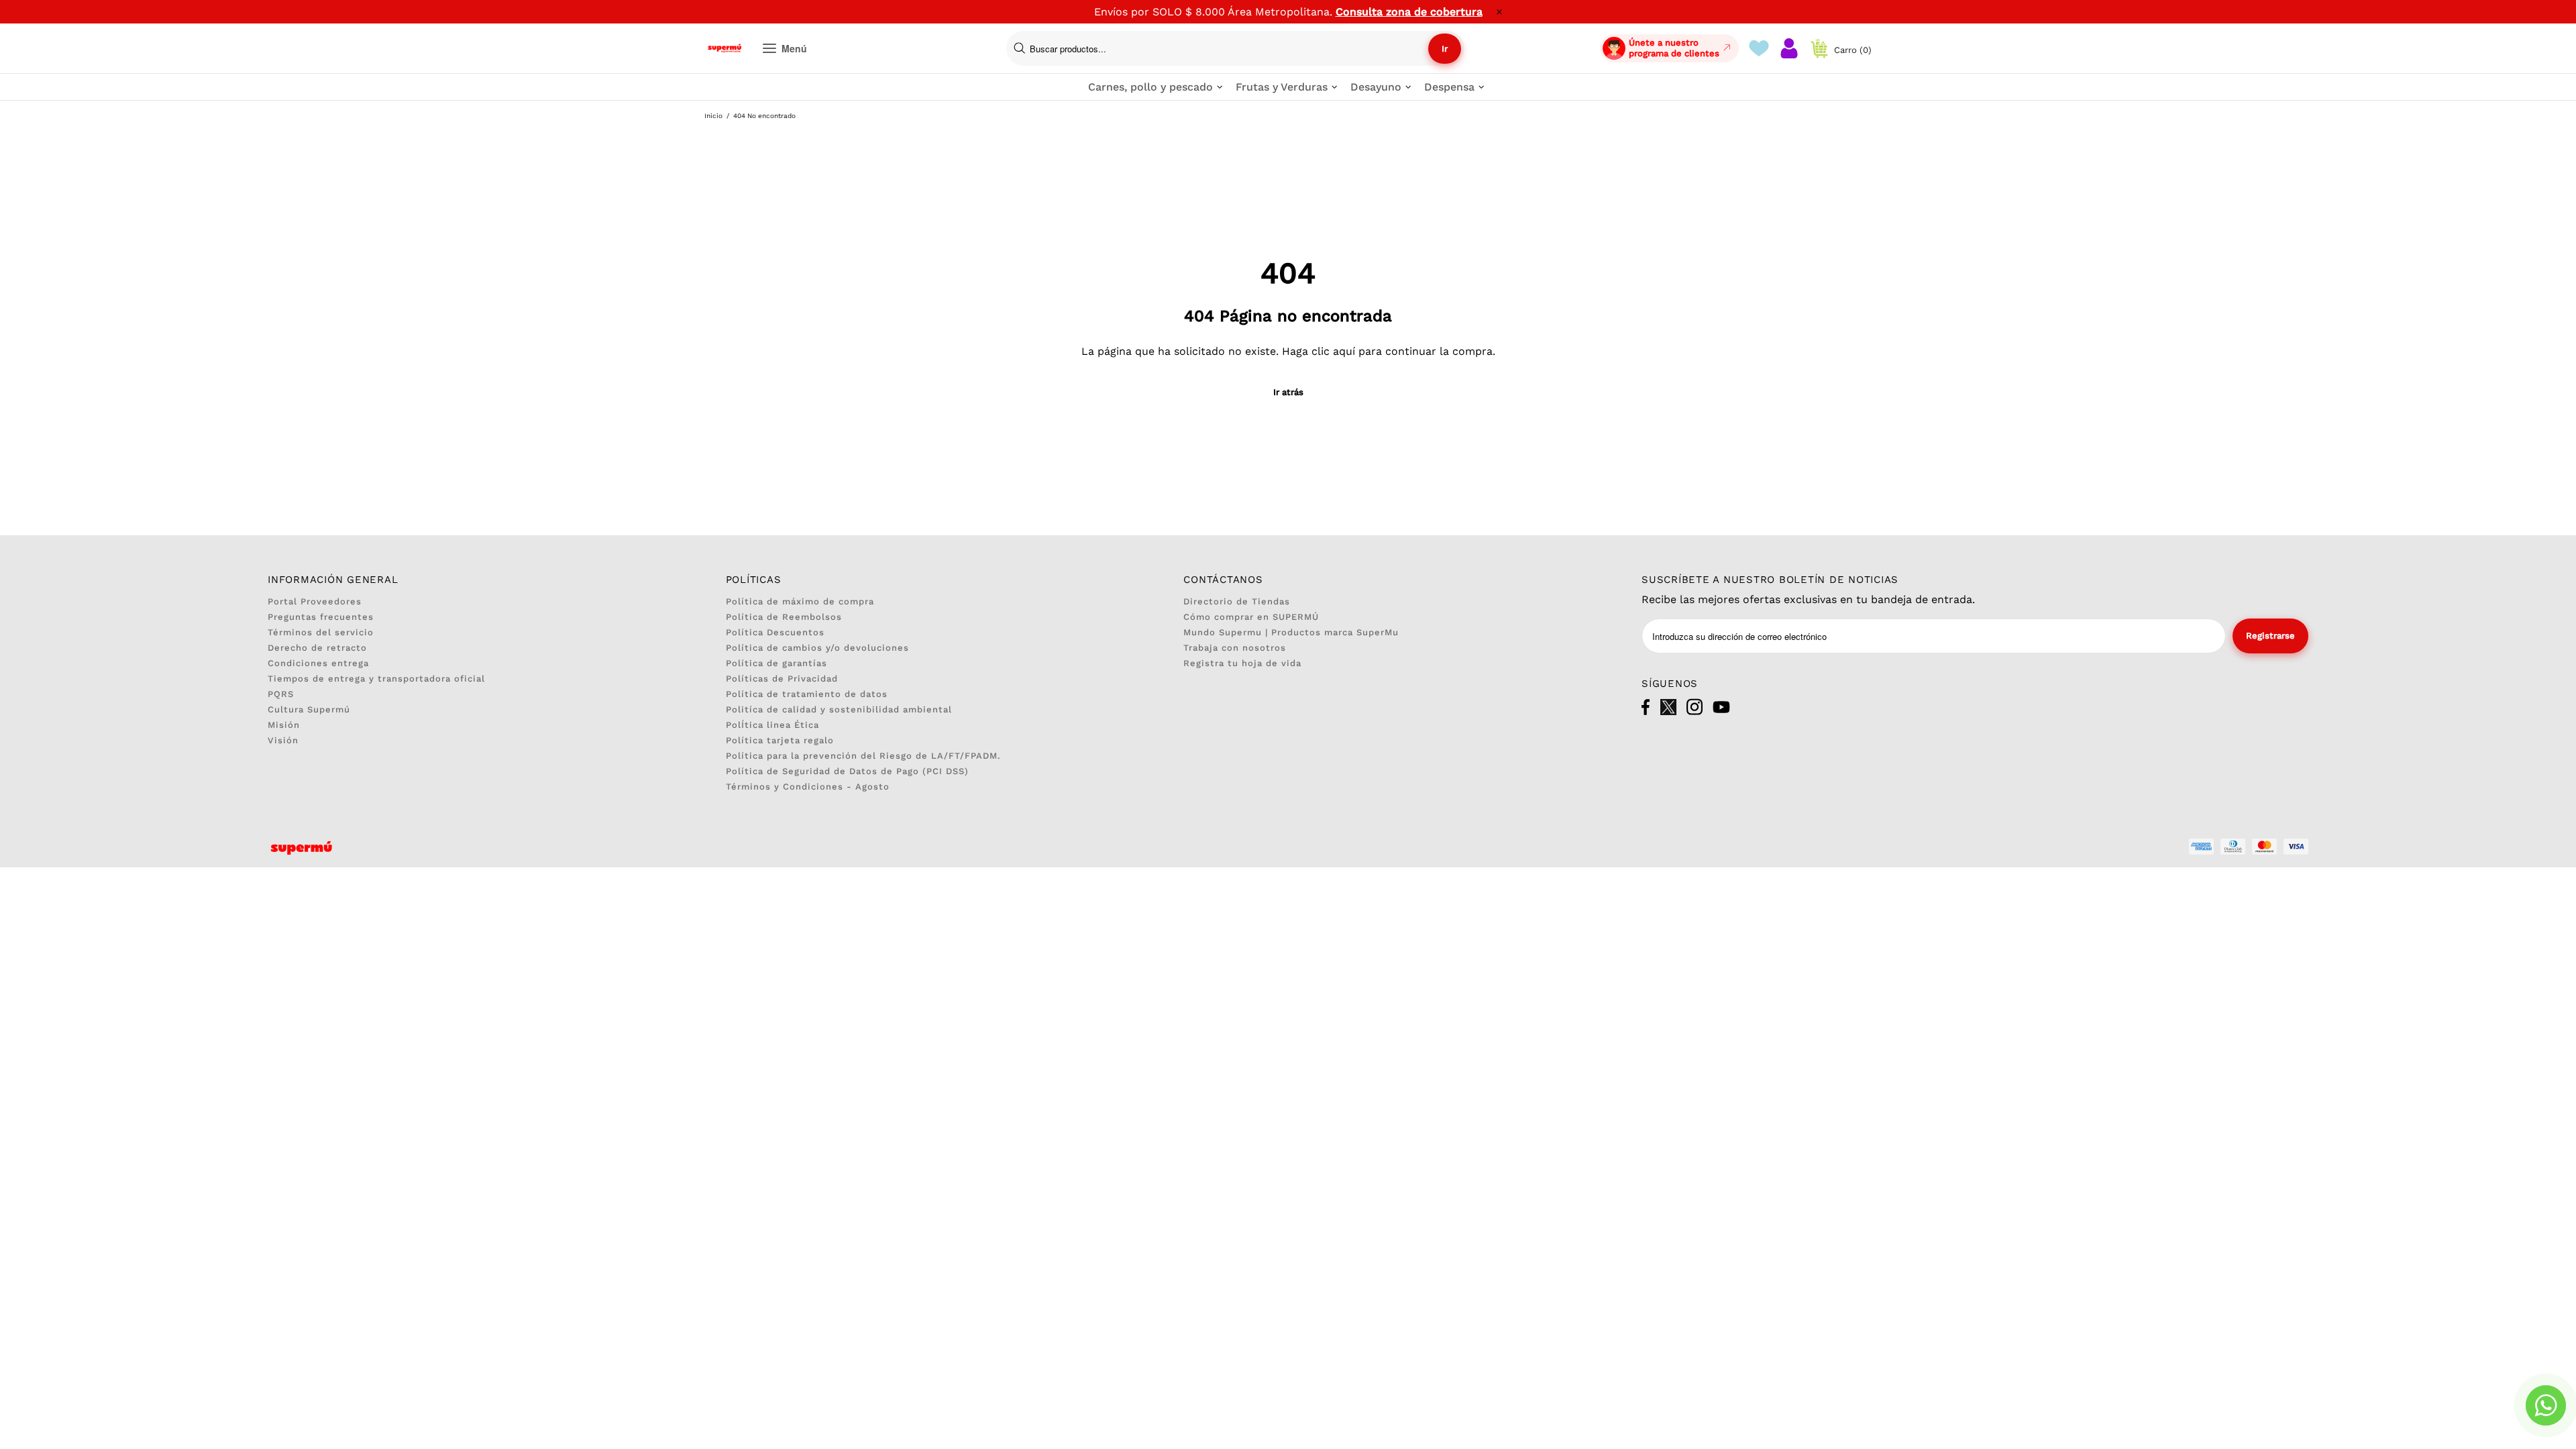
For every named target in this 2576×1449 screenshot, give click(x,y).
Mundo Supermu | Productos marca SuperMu (1291, 632)
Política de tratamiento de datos (807, 694)
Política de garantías (776, 663)
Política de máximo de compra (800, 601)
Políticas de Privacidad (782, 679)
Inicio (713, 116)
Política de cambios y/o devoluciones (817, 648)
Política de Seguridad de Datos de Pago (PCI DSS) (847, 771)
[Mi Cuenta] (1789, 48)
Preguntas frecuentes (321, 617)
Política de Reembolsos (784, 617)
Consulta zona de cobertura (1409, 12)
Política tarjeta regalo (780, 740)
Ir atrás (1288, 392)
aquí (1344, 351)
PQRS (281, 694)
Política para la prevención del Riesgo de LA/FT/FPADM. (863, 756)
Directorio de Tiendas (1237, 601)
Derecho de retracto (317, 648)
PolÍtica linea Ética (772, 725)
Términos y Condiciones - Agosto (808, 787)
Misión (284, 725)
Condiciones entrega (318, 663)
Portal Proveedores (315, 601)
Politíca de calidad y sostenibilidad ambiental (839, 709)
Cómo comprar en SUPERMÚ (1251, 617)
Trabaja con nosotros (1235, 648)
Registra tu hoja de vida (1242, 663)
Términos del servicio (321, 632)
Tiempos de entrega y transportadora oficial (376, 679)
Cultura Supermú (309, 709)
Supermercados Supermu (724, 48)
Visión (283, 740)
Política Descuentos (775, 632)
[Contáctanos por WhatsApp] (2546, 1405)
